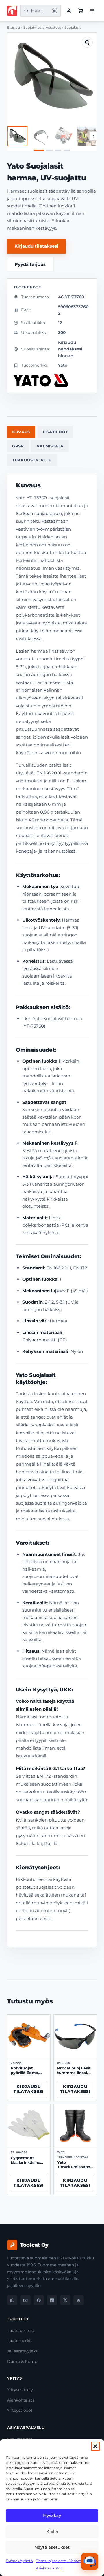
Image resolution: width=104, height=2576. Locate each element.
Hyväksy (52, 2515)
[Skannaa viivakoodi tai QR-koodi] (55, 11)
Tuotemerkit (19, 2341)
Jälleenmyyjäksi (23, 2351)
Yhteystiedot (20, 2410)
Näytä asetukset (52, 2547)
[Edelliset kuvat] (10, 136)
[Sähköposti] (25, 2300)
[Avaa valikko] (92, 11)
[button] (95, 2446)
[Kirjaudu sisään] (69, 11)
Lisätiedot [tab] (55, 432)
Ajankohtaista (21, 2400)
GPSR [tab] (18, 446)
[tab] (39, 150)
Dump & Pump (22, 2361)
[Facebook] (39, 2300)
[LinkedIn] (52, 2300)
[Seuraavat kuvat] (94, 136)
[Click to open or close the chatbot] (90, 2562)
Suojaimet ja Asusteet (42, 28)
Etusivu (13, 28)
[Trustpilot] (79, 2300)
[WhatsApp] (12, 2300)
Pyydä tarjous (30, 264)
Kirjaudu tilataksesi (36, 246)
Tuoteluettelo (21, 2330)
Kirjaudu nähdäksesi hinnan (70, 349)
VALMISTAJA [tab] (50, 446)
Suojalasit (73, 28)
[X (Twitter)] (65, 2300)
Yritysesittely (20, 2390)
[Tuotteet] (80, 11)
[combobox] (39, 11)
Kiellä (52, 2531)
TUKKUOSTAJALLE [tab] (32, 460)
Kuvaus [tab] (21, 432)
